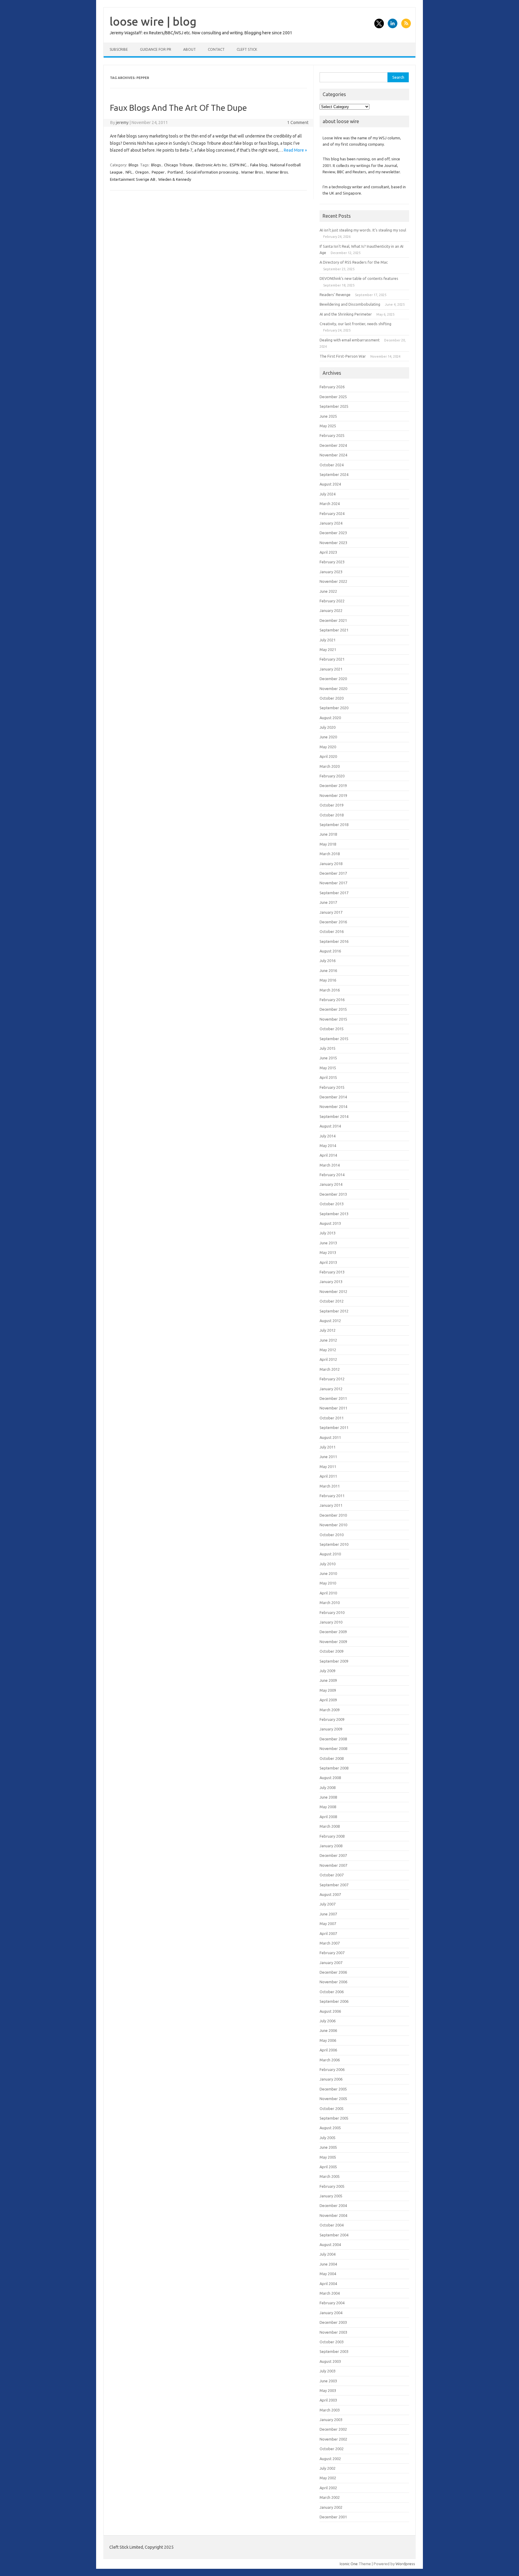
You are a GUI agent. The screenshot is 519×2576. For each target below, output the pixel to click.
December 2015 (333, 1009)
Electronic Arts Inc (211, 165)
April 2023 (328, 552)
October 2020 (332, 698)
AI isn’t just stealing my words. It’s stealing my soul (363, 230)
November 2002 (333, 2439)
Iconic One (349, 2564)
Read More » (295, 150)
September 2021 (334, 630)
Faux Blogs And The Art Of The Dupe (178, 108)
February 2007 (332, 1953)
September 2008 (334, 1768)
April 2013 (328, 1262)
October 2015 (332, 1029)
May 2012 (328, 1350)
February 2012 (332, 1379)
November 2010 (333, 1525)
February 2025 (332, 435)
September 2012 (334, 1311)
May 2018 (328, 844)
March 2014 (330, 1165)
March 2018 (330, 854)
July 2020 (328, 727)
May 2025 (328, 426)
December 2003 (333, 2322)
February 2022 (332, 601)
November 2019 (333, 795)
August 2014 (330, 1126)
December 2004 (333, 2205)
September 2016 (334, 941)
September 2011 (334, 1427)
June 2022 (328, 591)
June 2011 (328, 1457)
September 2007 (334, 1885)
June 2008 (328, 1797)
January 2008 (331, 1846)
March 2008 (330, 1826)
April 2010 (328, 1593)
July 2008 (328, 1787)
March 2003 (330, 2410)
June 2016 (328, 970)
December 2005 (333, 2089)
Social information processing (212, 172)
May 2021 (328, 649)
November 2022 (333, 581)
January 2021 (331, 669)
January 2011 (331, 1505)
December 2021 (333, 620)
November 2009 (333, 1642)
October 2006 (332, 1992)
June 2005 (328, 2147)
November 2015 (333, 1019)
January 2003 (331, 2420)
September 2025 (334, 406)
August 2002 (330, 2459)
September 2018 (334, 825)
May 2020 (328, 747)
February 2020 (332, 776)
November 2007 (333, 1865)
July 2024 (328, 494)
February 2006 (332, 2069)
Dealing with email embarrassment (350, 340)
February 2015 (332, 1087)
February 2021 (332, 659)
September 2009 (334, 1661)
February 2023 (332, 562)
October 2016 (332, 931)
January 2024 (331, 523)
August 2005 (330, 2128)
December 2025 (333, 397)
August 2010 (330, 1554)
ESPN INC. (238, 165)
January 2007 (331, 1963)
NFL (129, 172)
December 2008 (333, 1739)
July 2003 (328, 2371)
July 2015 (328, 1048)
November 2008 (333, 1748)
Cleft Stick (247, 49)
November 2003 (333, 2332)
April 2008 (328, 1817)
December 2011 (333, 1398)
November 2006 (333, 1982)
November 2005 (333, 2099)
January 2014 (331, 1184)
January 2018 (331, 864)
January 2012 (331, 1389)
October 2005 (332, 2108)
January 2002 (331, 2507)
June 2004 (328, 2264)
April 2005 (328, 2167)
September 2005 (334, 2118)
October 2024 (332, 465)
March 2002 (330, 2497)
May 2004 (328, 2274)
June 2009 (328, 1680)
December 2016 (333, 922)
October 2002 (332, 2449)
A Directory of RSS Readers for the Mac (354, 262)
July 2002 (328, 2468)
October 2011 (332, 1418)
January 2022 (331, 610)
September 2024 (334, 474)
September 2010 (334, 1544)
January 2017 (331, 912)
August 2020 (330, 718)
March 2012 (330, 1369)
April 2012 (328, 1359)
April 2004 (328, 2284)
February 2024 (332, 513)
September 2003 (334, 2351)
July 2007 (328, 1904)
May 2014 (328, 1146)
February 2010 (332, 1612)
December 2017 (333, 873)
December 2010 (333, 1515)
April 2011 (328, 1476)
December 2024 (333, 445)
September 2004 (334, 2235)
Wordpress (405, 2564)
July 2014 (328, 1136)
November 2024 (333, 455)
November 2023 (333, 543)
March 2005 (330, 2176)
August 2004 (330, 2245)
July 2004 (328, 2254)
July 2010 (328, 1564)
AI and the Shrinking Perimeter (346, 314)
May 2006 (328, 2040)
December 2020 (333, 679)
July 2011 (328, 1447)
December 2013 (333, 1194)
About (190, 49)
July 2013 (328, 1233)
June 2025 (328, 416)
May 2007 (328, 1924)
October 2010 (332, 1535)
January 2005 (331, 2196)
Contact (216, 49)
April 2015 (328, 1077)
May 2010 (328, 1583)
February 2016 (332, 1000)
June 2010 (328, 1573)
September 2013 (334, 1214)
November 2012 (333, 1291)
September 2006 (334, 2001)
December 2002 (333, 2429)
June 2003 (328, 2381)
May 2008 (328, 1807)
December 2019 (333, 786)
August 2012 (330, 1321)
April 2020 (328, 756)
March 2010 (330, 1603)
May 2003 (328, 2390)
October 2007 (332, 1875)
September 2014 (334, 1116)
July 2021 (328, 640)
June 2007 (328, 1914)
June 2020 (328, 737)
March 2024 (330, 504)
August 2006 (330, 2011)
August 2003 (330, 2361)
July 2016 (328, 961)
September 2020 (334, 708)
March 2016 (330, 990)
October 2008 (332, 1758)
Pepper (158, 172)
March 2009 (330, 1710)
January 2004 (331, 2313)
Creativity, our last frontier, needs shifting (355, 324)
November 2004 (333, 2215)
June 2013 (328, 1243)
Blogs (134, 165)
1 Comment (298, 123)
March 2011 (330, 1486)
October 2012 (332, 1301)
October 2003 (332, 2342)
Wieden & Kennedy (175, 179)
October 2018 (332, 815)
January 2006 (331, 2079)
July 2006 (328, 2021)
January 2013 (331, 1282)
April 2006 (328, 2050)
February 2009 (332, 1719)
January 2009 (331, 1729)
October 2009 (332, 1651)
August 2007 (330, 1894)
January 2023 (331, 572)
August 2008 (330, 1778)
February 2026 (332, 387)
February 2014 (332, 1175)
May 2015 (328, 1068)
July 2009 (328, 1671)
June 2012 (328, 1340)
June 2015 (328, 1058)
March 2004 (330, 2293)
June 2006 (328, 2030)
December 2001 (333, 2517)
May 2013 (328, 1252)
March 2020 (330, 766)
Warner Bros (252, 172)
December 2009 (333, 1632)
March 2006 (330, 2060)
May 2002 (328, 2478)
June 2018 (328, 834)
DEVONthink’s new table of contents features (359, 278)
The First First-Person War (343, 356)
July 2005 (328, 2138)
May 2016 (328, 980)
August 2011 (330, 1437)
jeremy (122, 123)
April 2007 (328, 1933)
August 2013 (330, 1223)
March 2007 (330, 1943)
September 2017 (334, 893)
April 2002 (328, 2488)
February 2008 (332, 1836)
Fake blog (259, 165)
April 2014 (328, 1155)
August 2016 (330, 951)
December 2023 (333, 533)
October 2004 (332, 2225)
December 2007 (333, 1855)
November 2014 (333, 1106)
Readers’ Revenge (335, 295)
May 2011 (328, 1467)
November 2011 (333, 1408)
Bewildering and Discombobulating (350, 304)
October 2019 (332, 805)
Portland (175, 172)
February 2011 (332, 1496)
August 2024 (330, 484)
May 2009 (328, 1690)
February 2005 (332, 2186)
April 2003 (328, 2400)
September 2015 (334, 1039)
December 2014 (333, 1097)
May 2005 (328, 2157)
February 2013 (332, 1272)
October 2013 (332, 1204)
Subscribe (119, 49)
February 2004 (332, 2303)
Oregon (142, 172)
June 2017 (328, 902)
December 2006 (333, 1972)
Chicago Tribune (178, 165)
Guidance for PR (156, 49)
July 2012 (328, 1330)
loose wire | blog (153, 21)
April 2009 (328, 1700)
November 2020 (333, 689)
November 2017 (333, 883)
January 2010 (331, 1622)
